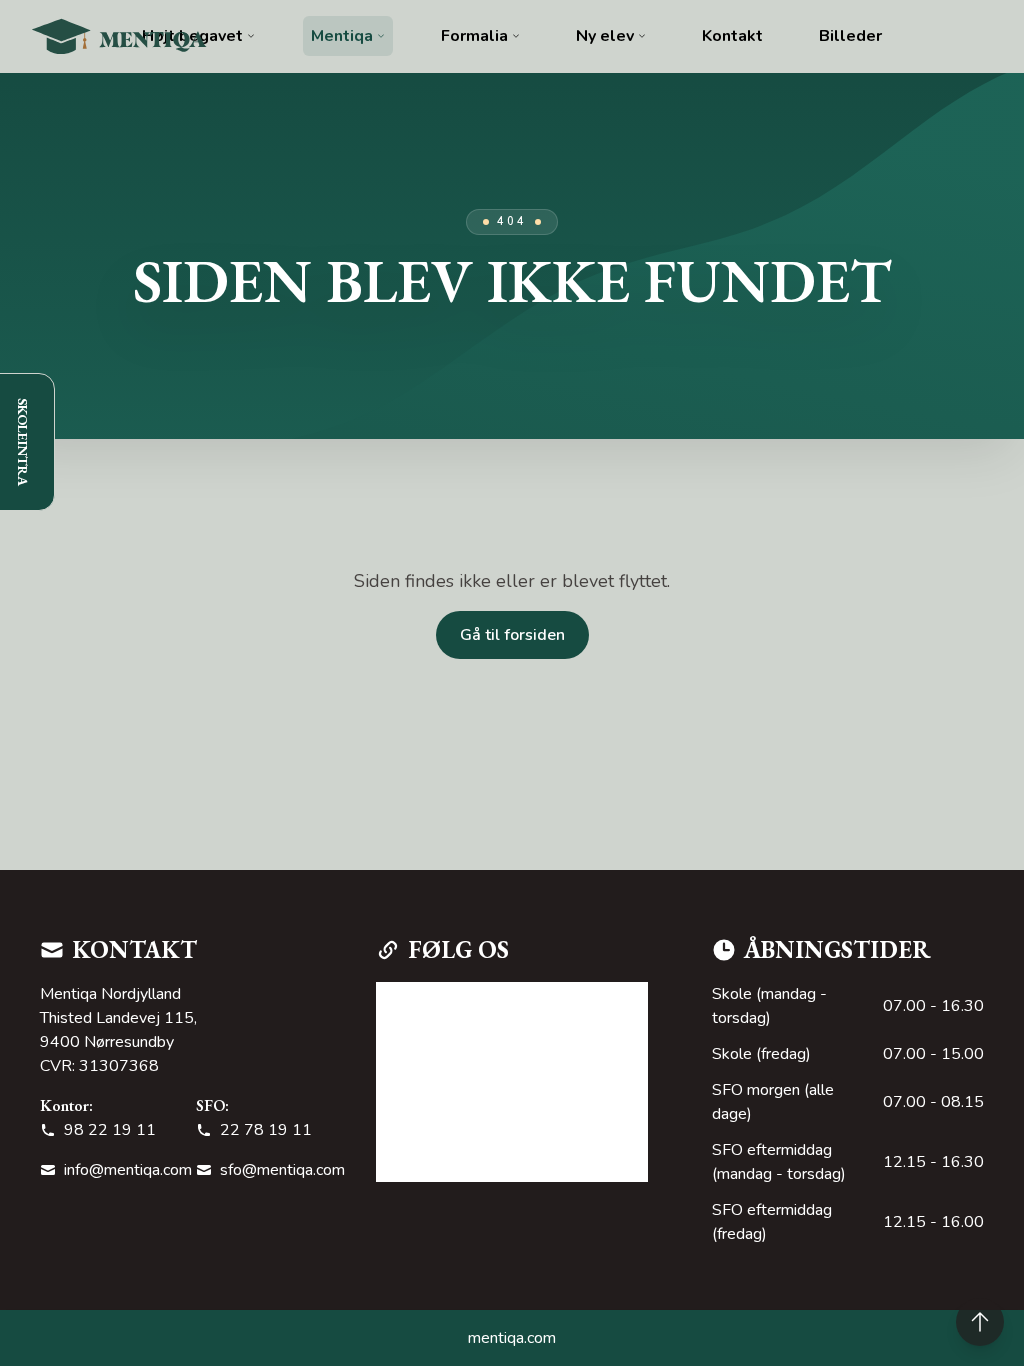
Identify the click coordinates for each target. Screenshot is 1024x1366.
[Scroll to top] (980, 1322)
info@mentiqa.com (128, 1170)
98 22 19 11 (110, 1130)
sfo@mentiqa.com (282, 1170)
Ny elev (605, 36)
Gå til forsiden (512, 635)
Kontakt (732, 36)
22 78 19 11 (266, 1130)
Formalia (474, 36)
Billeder (850, 36)
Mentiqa (342, 36)
